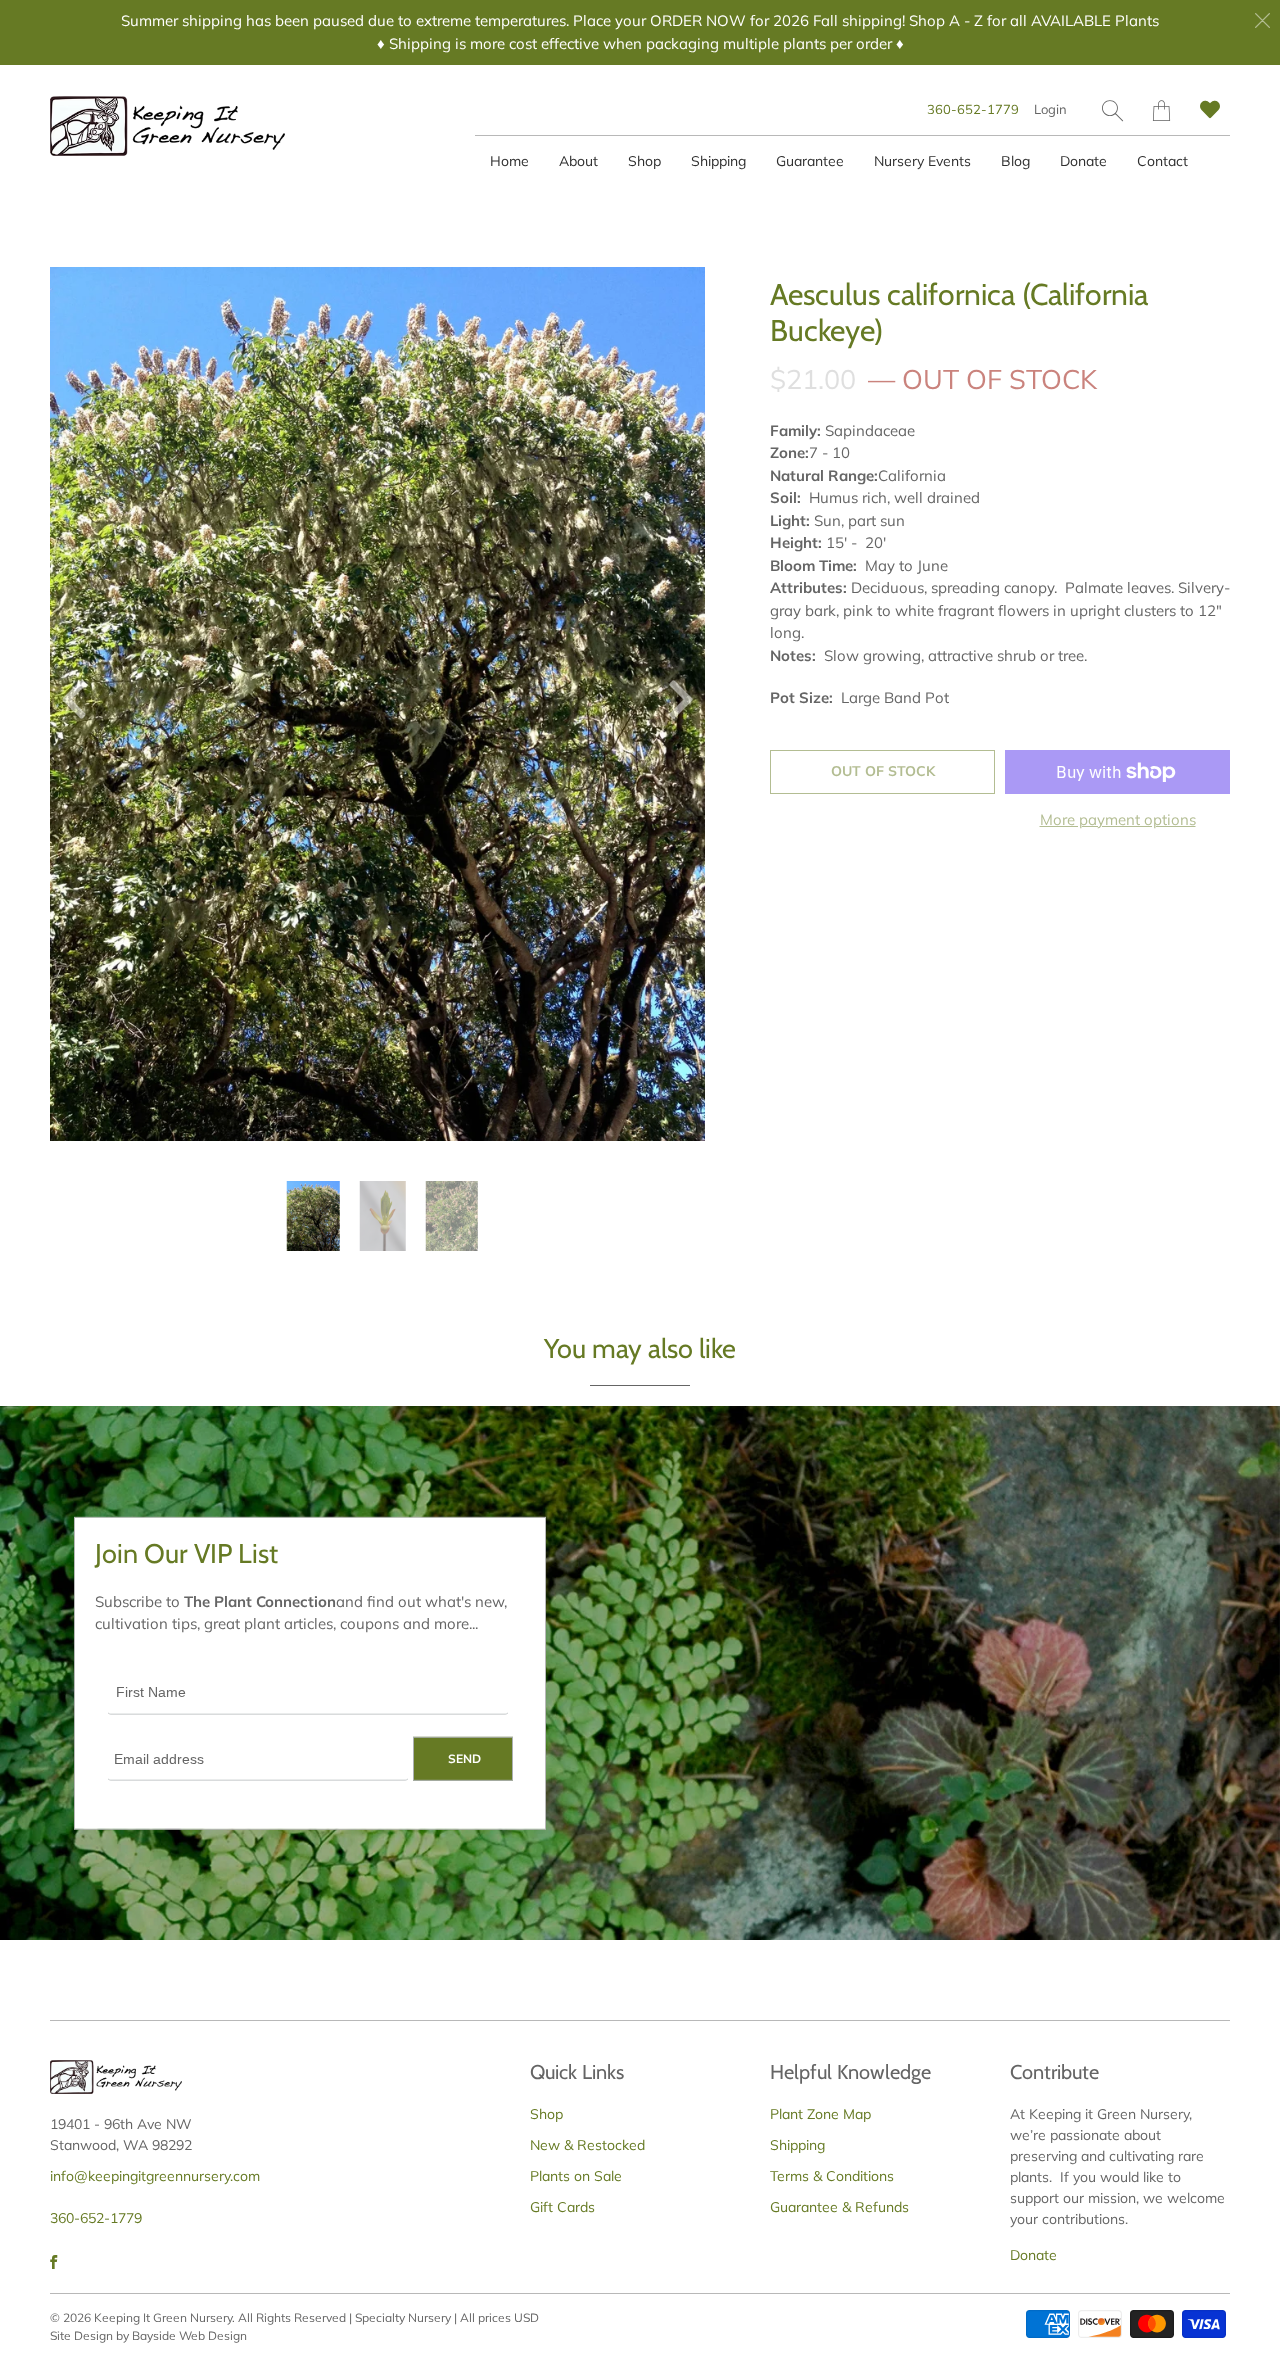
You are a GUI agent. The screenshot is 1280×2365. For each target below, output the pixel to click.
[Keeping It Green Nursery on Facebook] (53, 2262)
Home (509, 161)
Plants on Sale (576, 2176)
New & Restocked (587, 2145)
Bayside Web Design (189, 2335)
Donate (1083, 161)
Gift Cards (562, 2207)
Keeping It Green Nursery (163, 2317)
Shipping (718, 161)
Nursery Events (922, 161)
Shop (644, 161)
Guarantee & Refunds (839, 2207)
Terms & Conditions (832, 2176)
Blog (1015, 161)
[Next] (673, 704)
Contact (1162, 161)
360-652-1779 (973, 109)
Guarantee (810, 161)
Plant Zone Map (820, 2114)
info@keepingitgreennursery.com (155, 2176)
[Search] (1112, 110)
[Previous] (82, 704)
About (578, 161)
